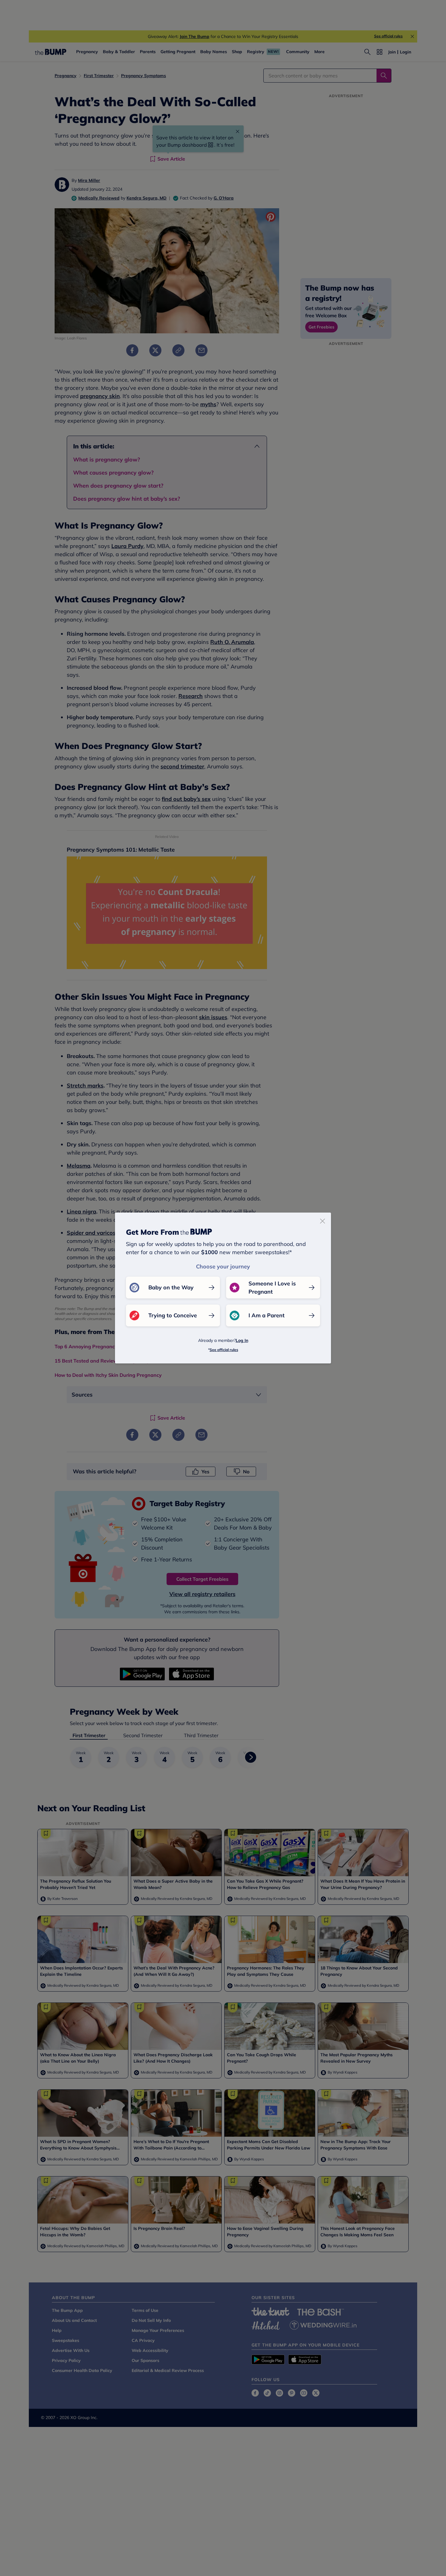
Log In (242, 1340)
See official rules (224, 1350)
